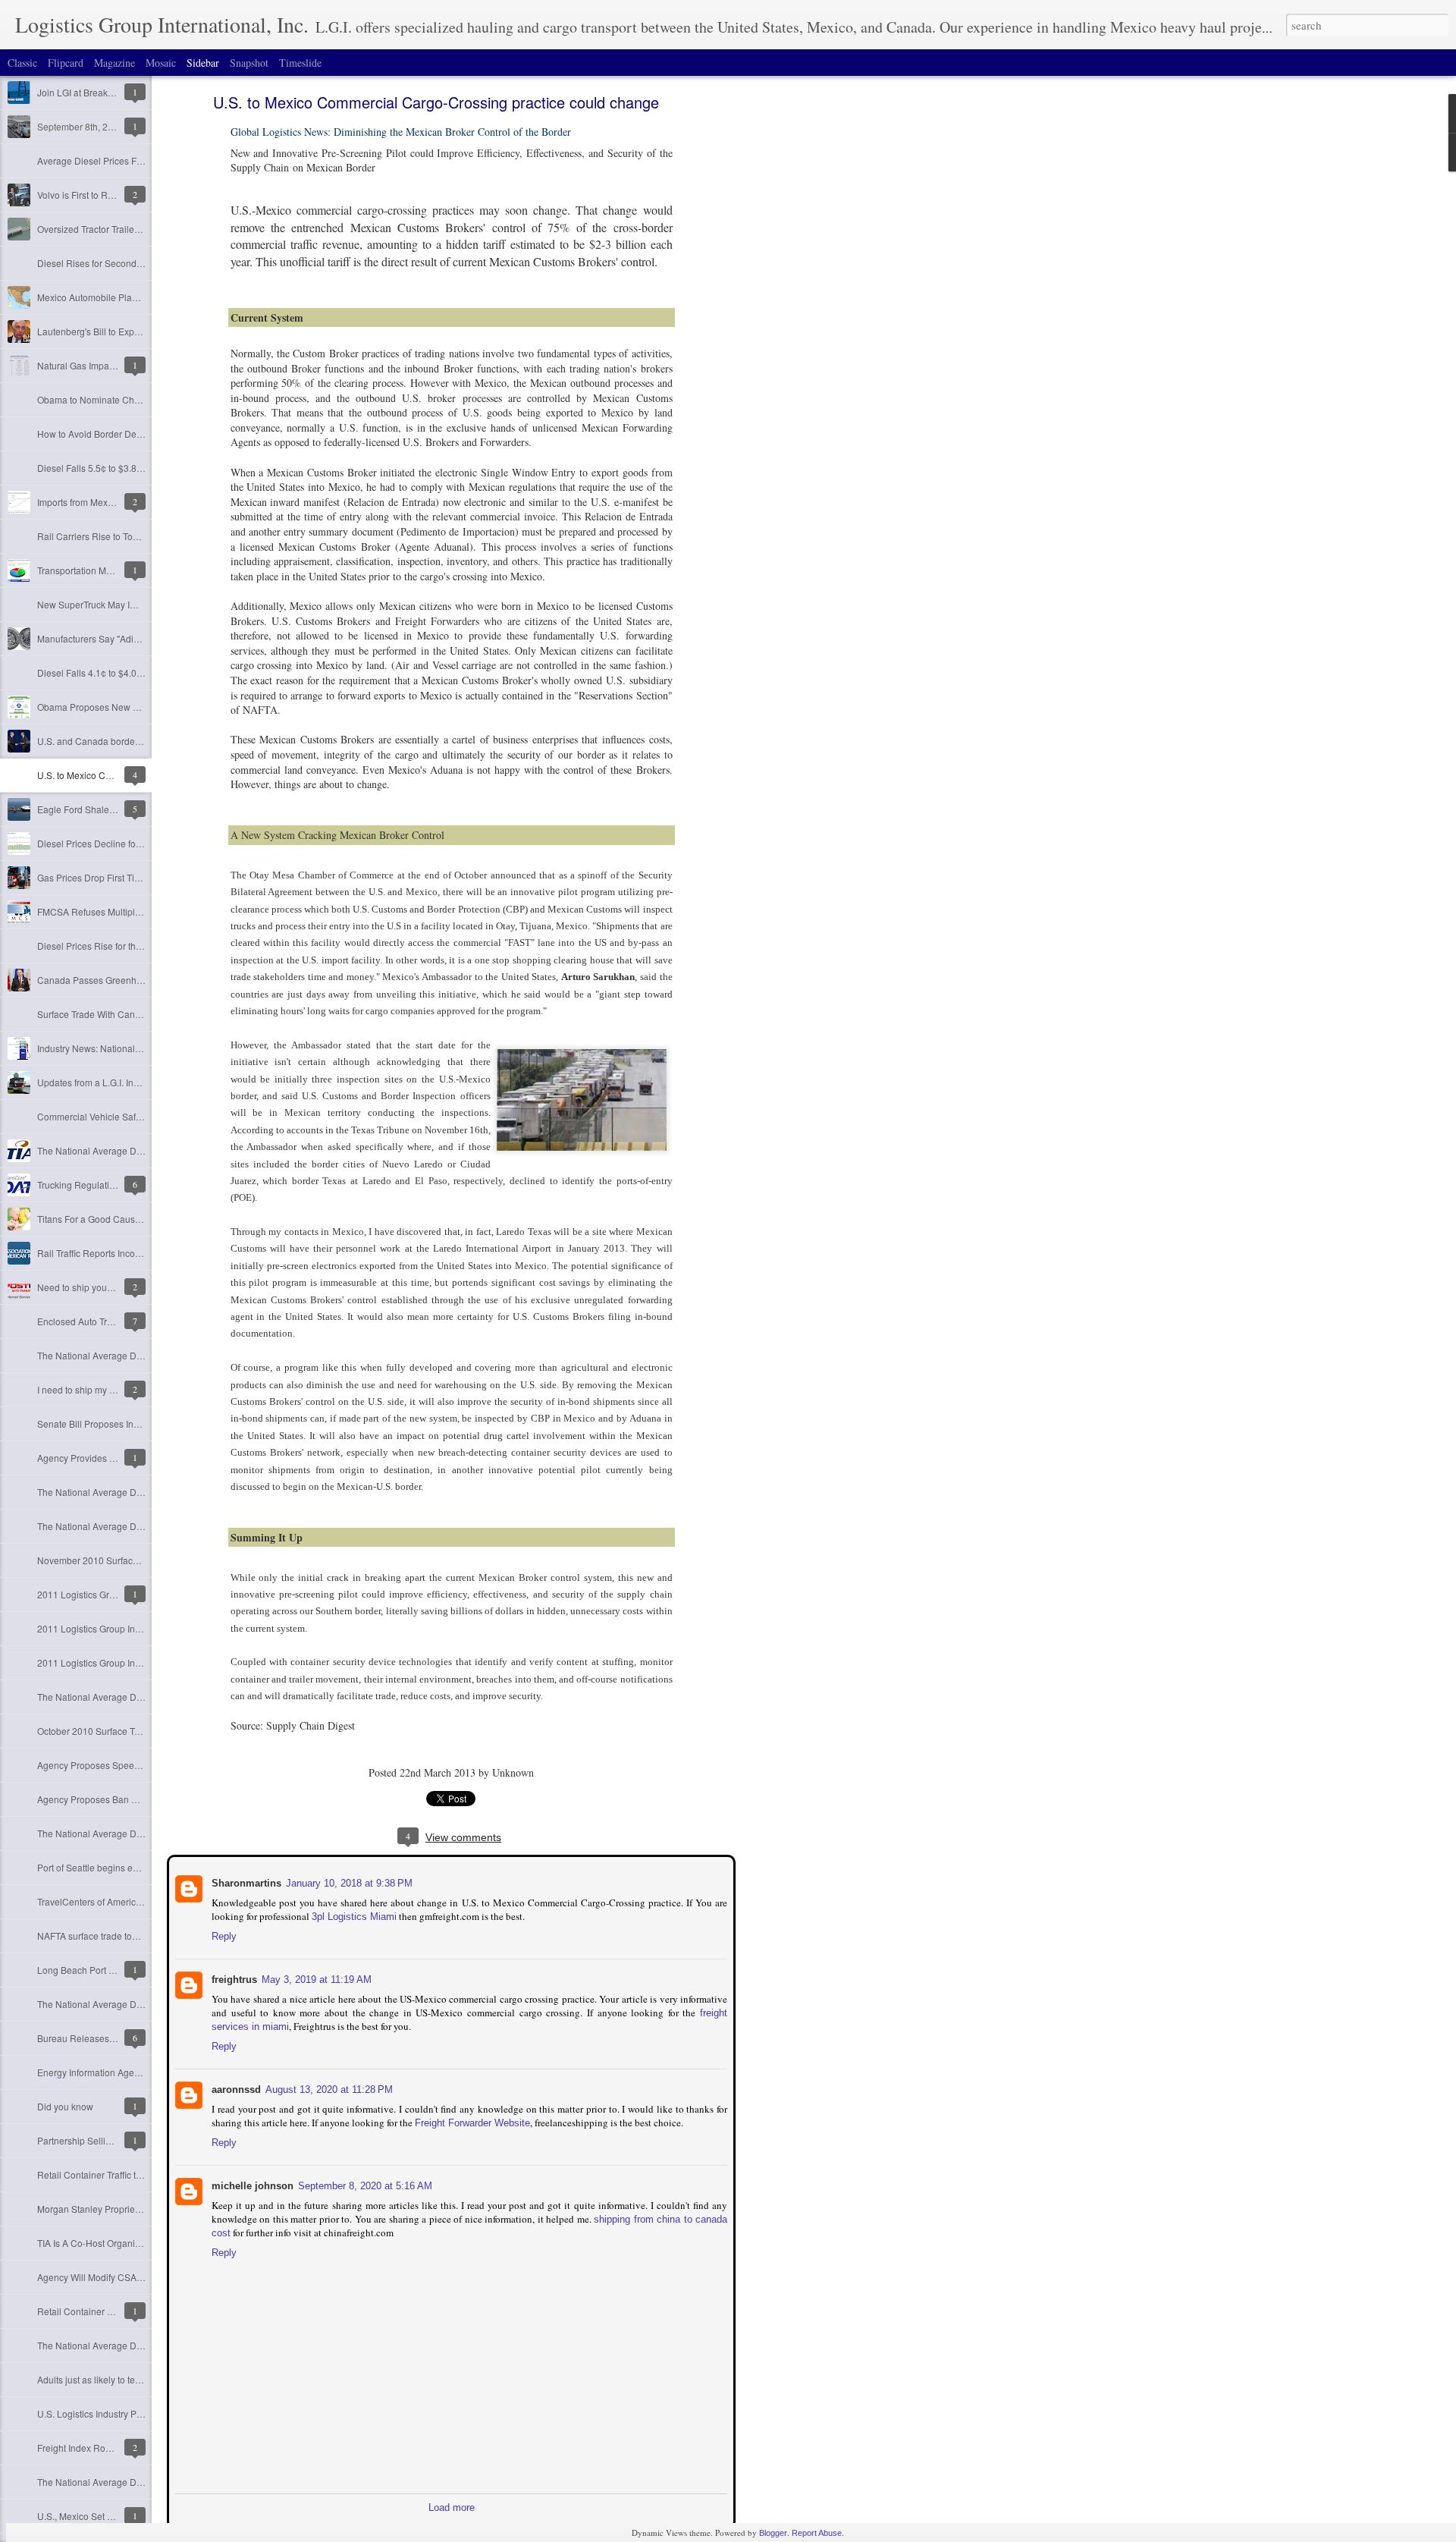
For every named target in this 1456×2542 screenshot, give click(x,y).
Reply (223, 1935)
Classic (22, 63)
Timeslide (300, 63)
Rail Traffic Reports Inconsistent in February (127, 1253)
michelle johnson (251, 2184)
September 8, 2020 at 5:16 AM (364, 2184)
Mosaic (161, 63)
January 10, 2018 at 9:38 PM (348, 1882)
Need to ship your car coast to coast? (113, 1287)
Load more (452, 2506)
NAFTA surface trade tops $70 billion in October (135, 1936)
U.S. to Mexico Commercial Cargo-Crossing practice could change (436, 102)
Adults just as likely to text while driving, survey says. (144, 2379)
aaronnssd (235, 2088)
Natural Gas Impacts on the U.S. (103, 365)
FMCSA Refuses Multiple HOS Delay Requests (134, 911)
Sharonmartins (245, 1882)
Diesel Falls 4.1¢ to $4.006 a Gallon (111, 672)
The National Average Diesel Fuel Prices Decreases (144, 1355)
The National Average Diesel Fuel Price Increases (140, 2345)
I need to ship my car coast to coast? (111, 1389)
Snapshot (249, 63)
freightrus (233, 1978)
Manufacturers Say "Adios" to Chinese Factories (135, 638)
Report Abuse (817, 2533)
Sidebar (203, 63)
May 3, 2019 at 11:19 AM (315, 1978)
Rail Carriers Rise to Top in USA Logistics (122, 536)
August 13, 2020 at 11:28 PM (328, 2088)
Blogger (773, 2533)
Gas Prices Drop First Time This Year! (114, 877)
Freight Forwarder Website (471, 2121)
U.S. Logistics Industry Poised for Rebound (125, 2413)
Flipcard (66, 63)
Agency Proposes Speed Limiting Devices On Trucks (145, 1765)
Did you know (65, 2106)
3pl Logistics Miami (353, 1915)
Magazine (115, 63)
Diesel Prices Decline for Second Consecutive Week (145, 843)
